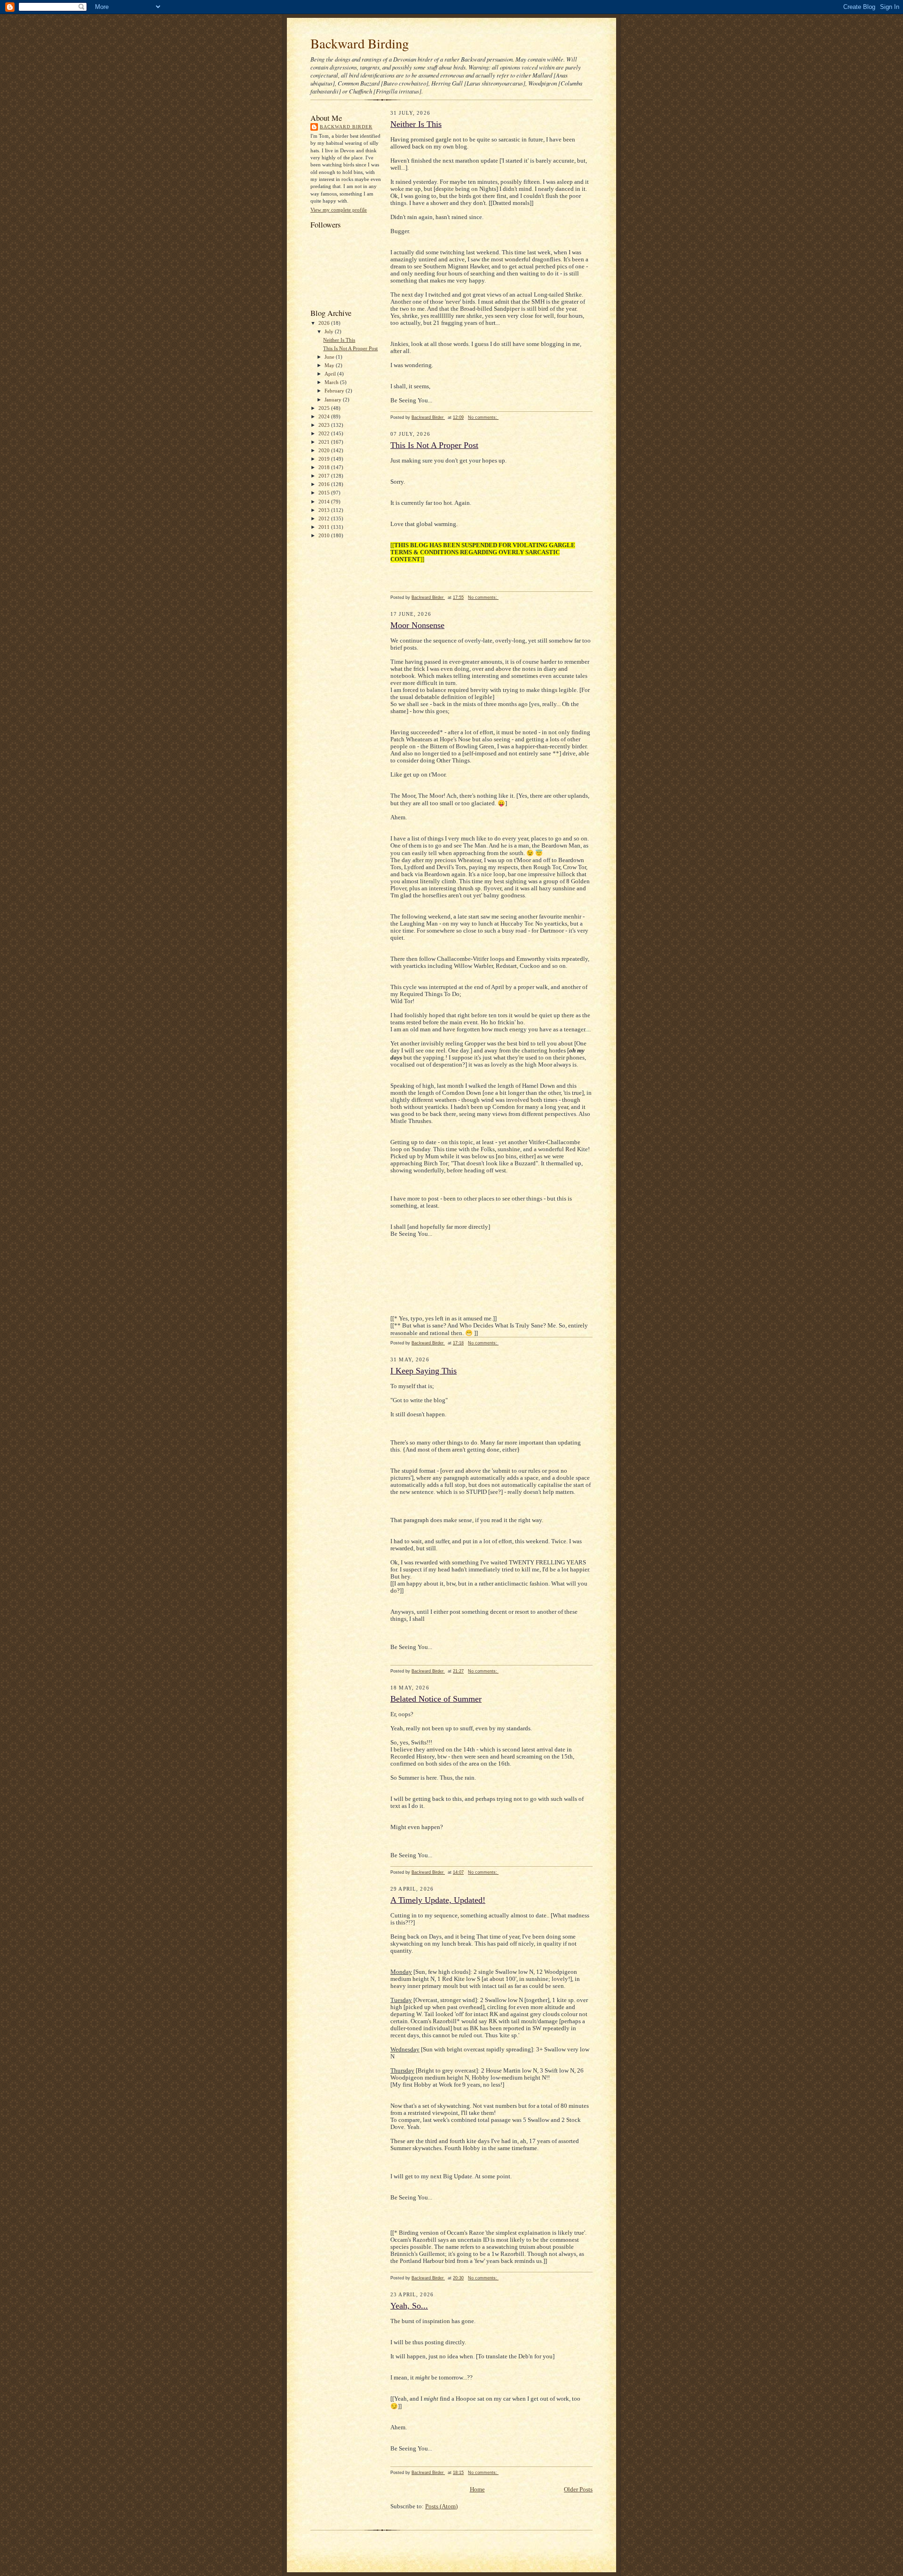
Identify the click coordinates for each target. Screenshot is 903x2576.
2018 (325, 467)
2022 (325, 433)
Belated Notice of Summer (436, 1699)
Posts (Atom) (441, 2506)
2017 (325, 476)
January (334, 400)
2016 (325, 484)
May (330, 365)
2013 (325, 510)
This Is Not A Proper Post (350, 348)
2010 (325, 535)
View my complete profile (339, 210)
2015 (325, 493)
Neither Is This (339, 340)
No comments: (483, 417)
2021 (325, 442)
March (332, 382)
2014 (325, 502)
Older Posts (578, 2490)
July (330, 331)
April (331, 374)
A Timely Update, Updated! (438, 1900)
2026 (325, 323)
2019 (325, 459)
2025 (325, 408)
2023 (325, 425)
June (330, 357)
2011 (325, 527)
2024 (325, 416)
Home (477, 2490)
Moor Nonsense (417, 625)
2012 (325, 518)
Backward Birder (346, 127)
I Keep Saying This (424, 1371)
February (335, 391)
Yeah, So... (409, 2306)
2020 (325, 450)
